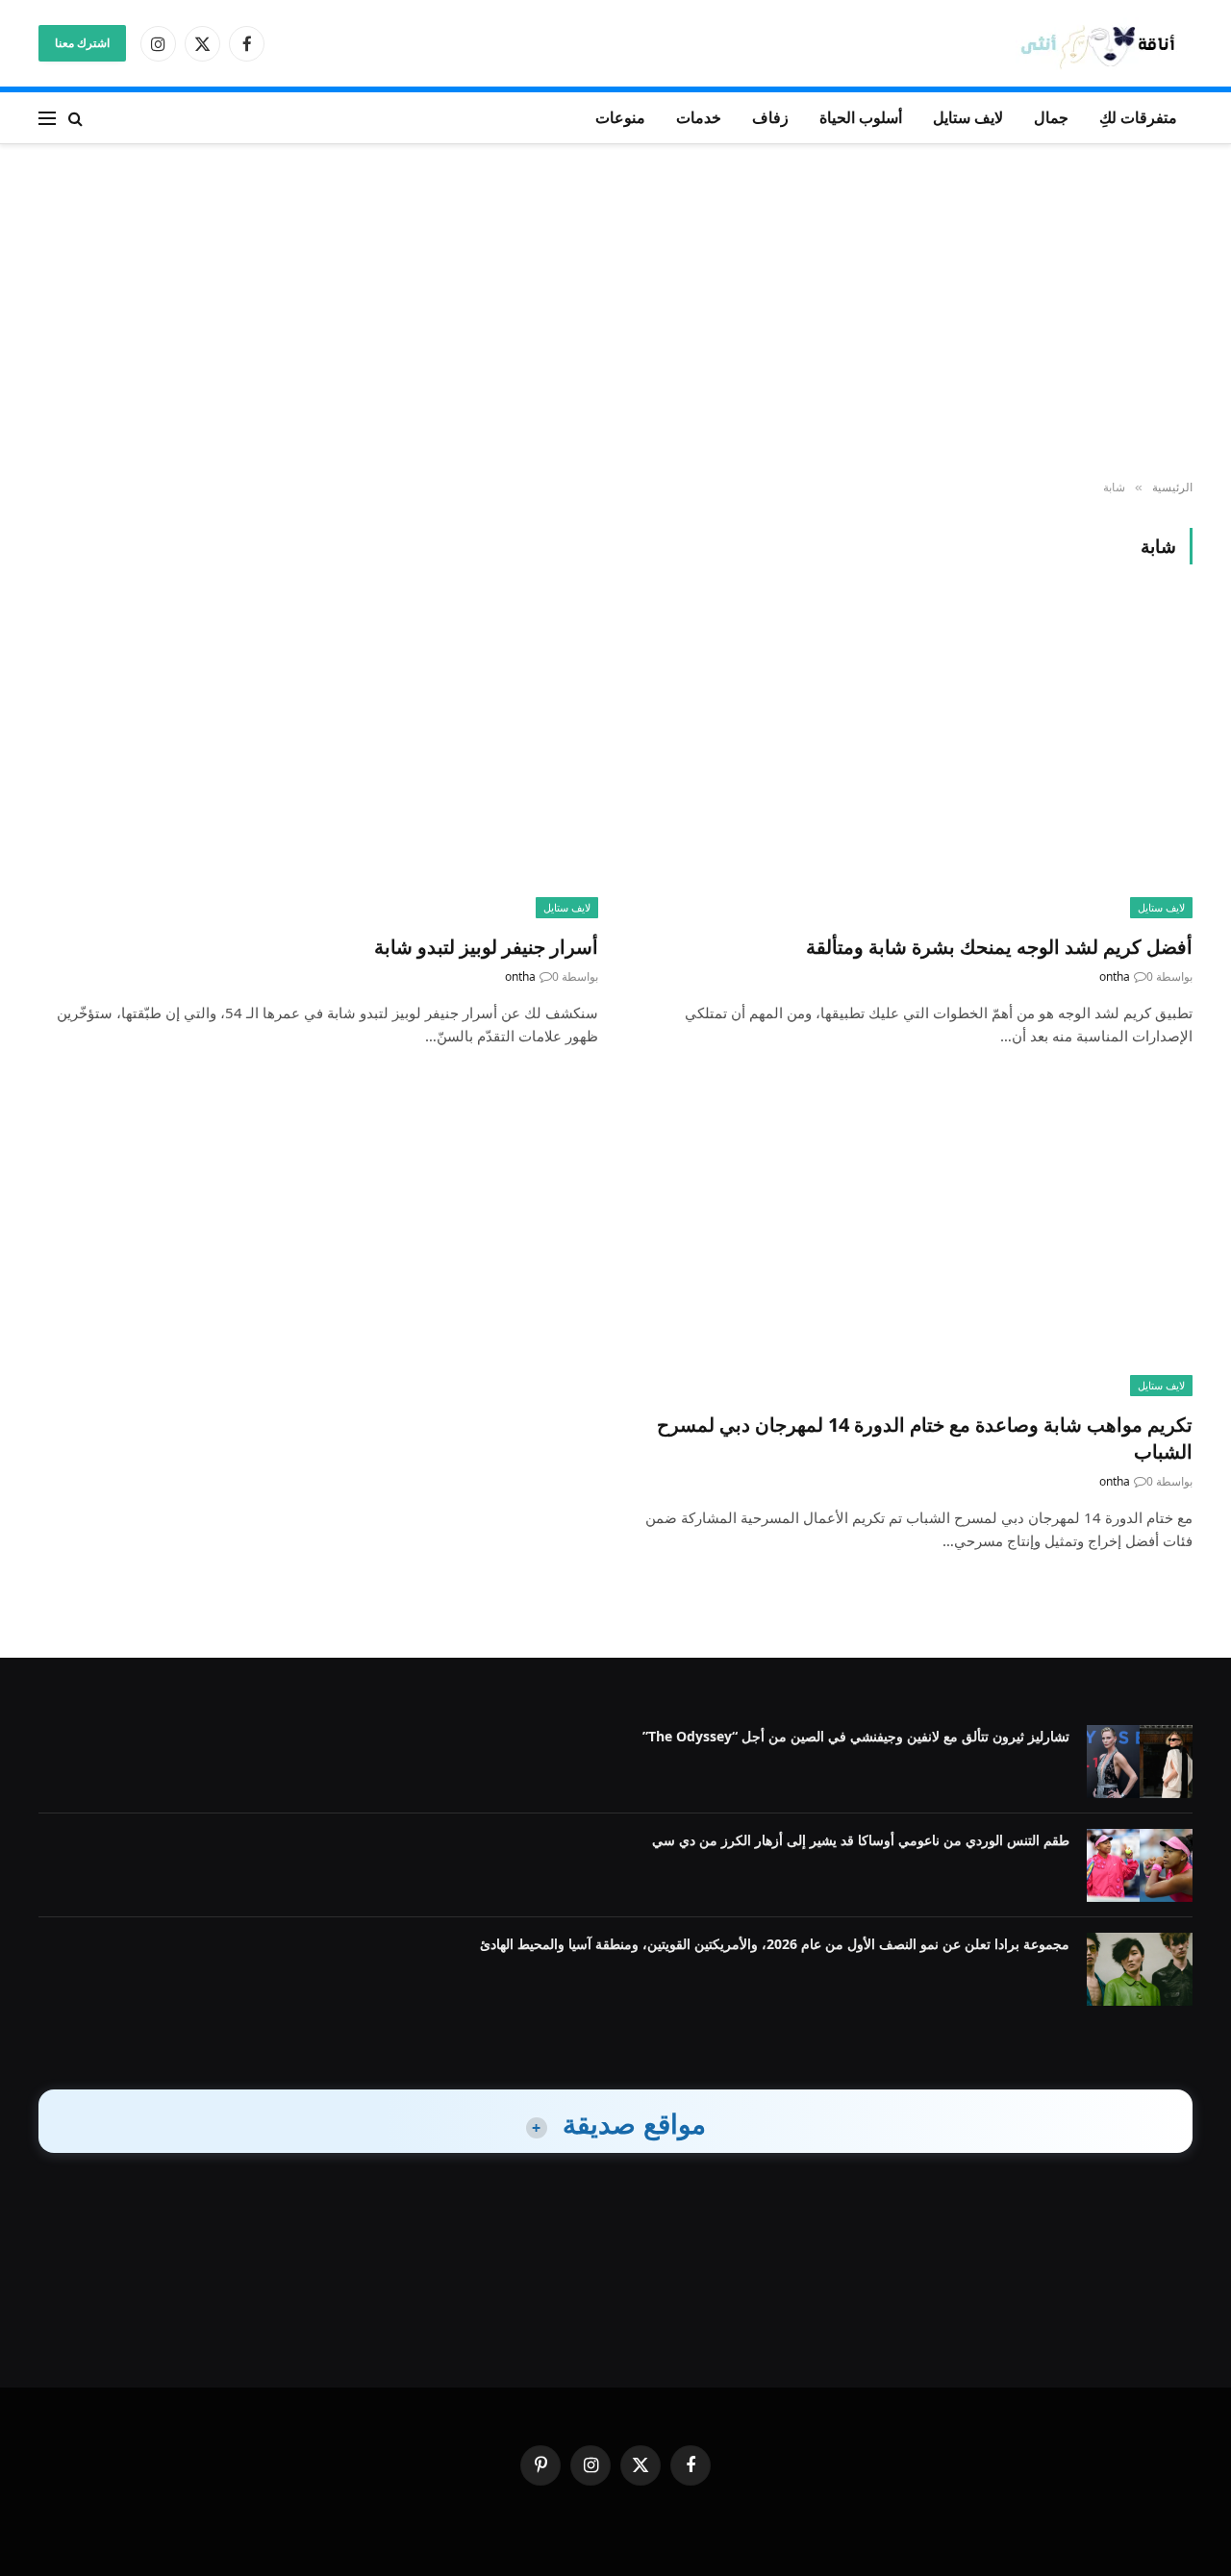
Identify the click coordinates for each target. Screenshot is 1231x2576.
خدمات (699, 117)
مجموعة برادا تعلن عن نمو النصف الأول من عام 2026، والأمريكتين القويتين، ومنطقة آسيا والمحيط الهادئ (775, 1944)
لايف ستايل (968, 117)
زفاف (770, 117)
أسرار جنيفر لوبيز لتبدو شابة (486, 947)
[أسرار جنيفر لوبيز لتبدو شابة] (318, 760)
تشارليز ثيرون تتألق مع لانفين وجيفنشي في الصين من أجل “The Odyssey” (856, 1736)
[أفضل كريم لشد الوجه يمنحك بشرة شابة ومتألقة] (913, 760)
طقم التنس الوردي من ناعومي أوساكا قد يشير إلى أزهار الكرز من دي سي (861, 1840)
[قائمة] (47, 118)
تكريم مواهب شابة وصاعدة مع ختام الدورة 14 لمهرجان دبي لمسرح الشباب (925, 1438)
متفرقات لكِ (1138, 117)
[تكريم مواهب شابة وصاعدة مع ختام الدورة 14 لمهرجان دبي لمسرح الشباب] (913, 1239)
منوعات (620, 117)
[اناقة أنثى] (1104, 44)
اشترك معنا (82, 43)
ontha (1115, 976)
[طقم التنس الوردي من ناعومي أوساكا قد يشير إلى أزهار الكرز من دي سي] (1140, 1865)
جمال (1051, 117)
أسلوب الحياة (861, 117)
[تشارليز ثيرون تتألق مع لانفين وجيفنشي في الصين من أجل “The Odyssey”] (1140, 1762)
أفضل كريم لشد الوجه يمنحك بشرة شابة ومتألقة (999, 947)
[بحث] (75, 118)
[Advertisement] (615, 313)
